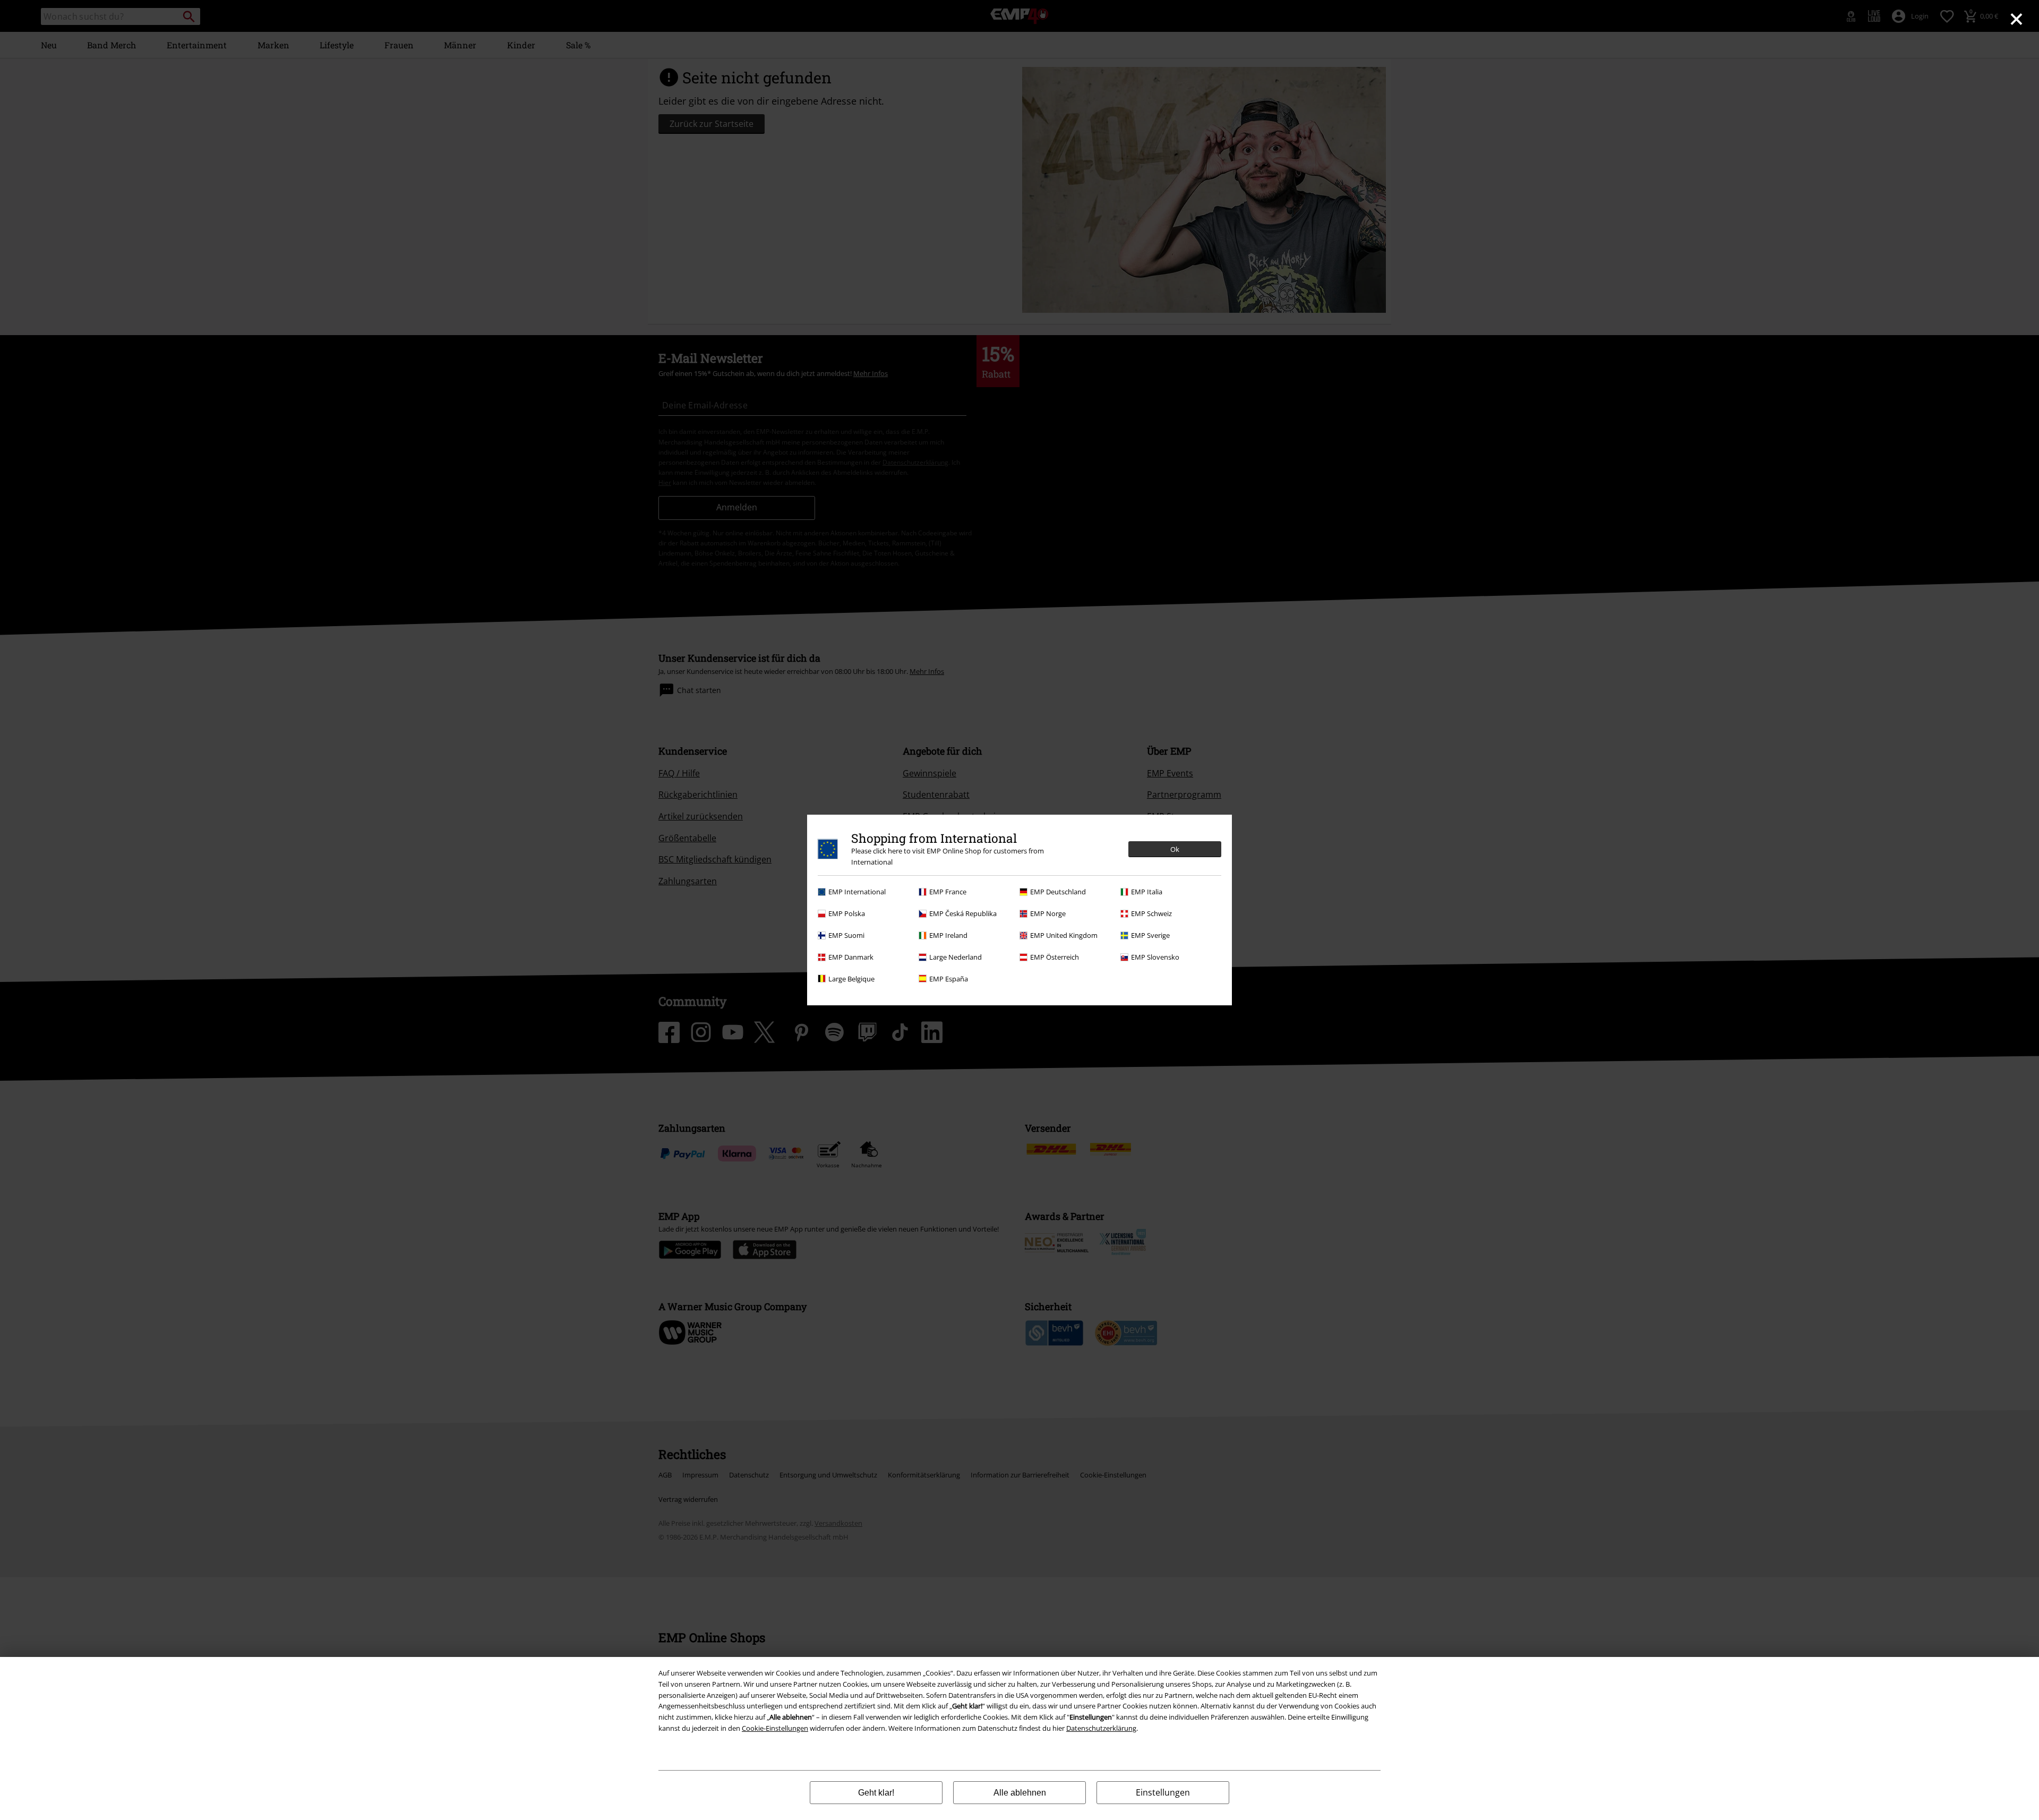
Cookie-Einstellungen (775, 1728)
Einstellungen (1163, 1792)
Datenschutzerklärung (1101, 1728)
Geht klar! (876, 1793)
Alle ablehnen (1020, 1793)
